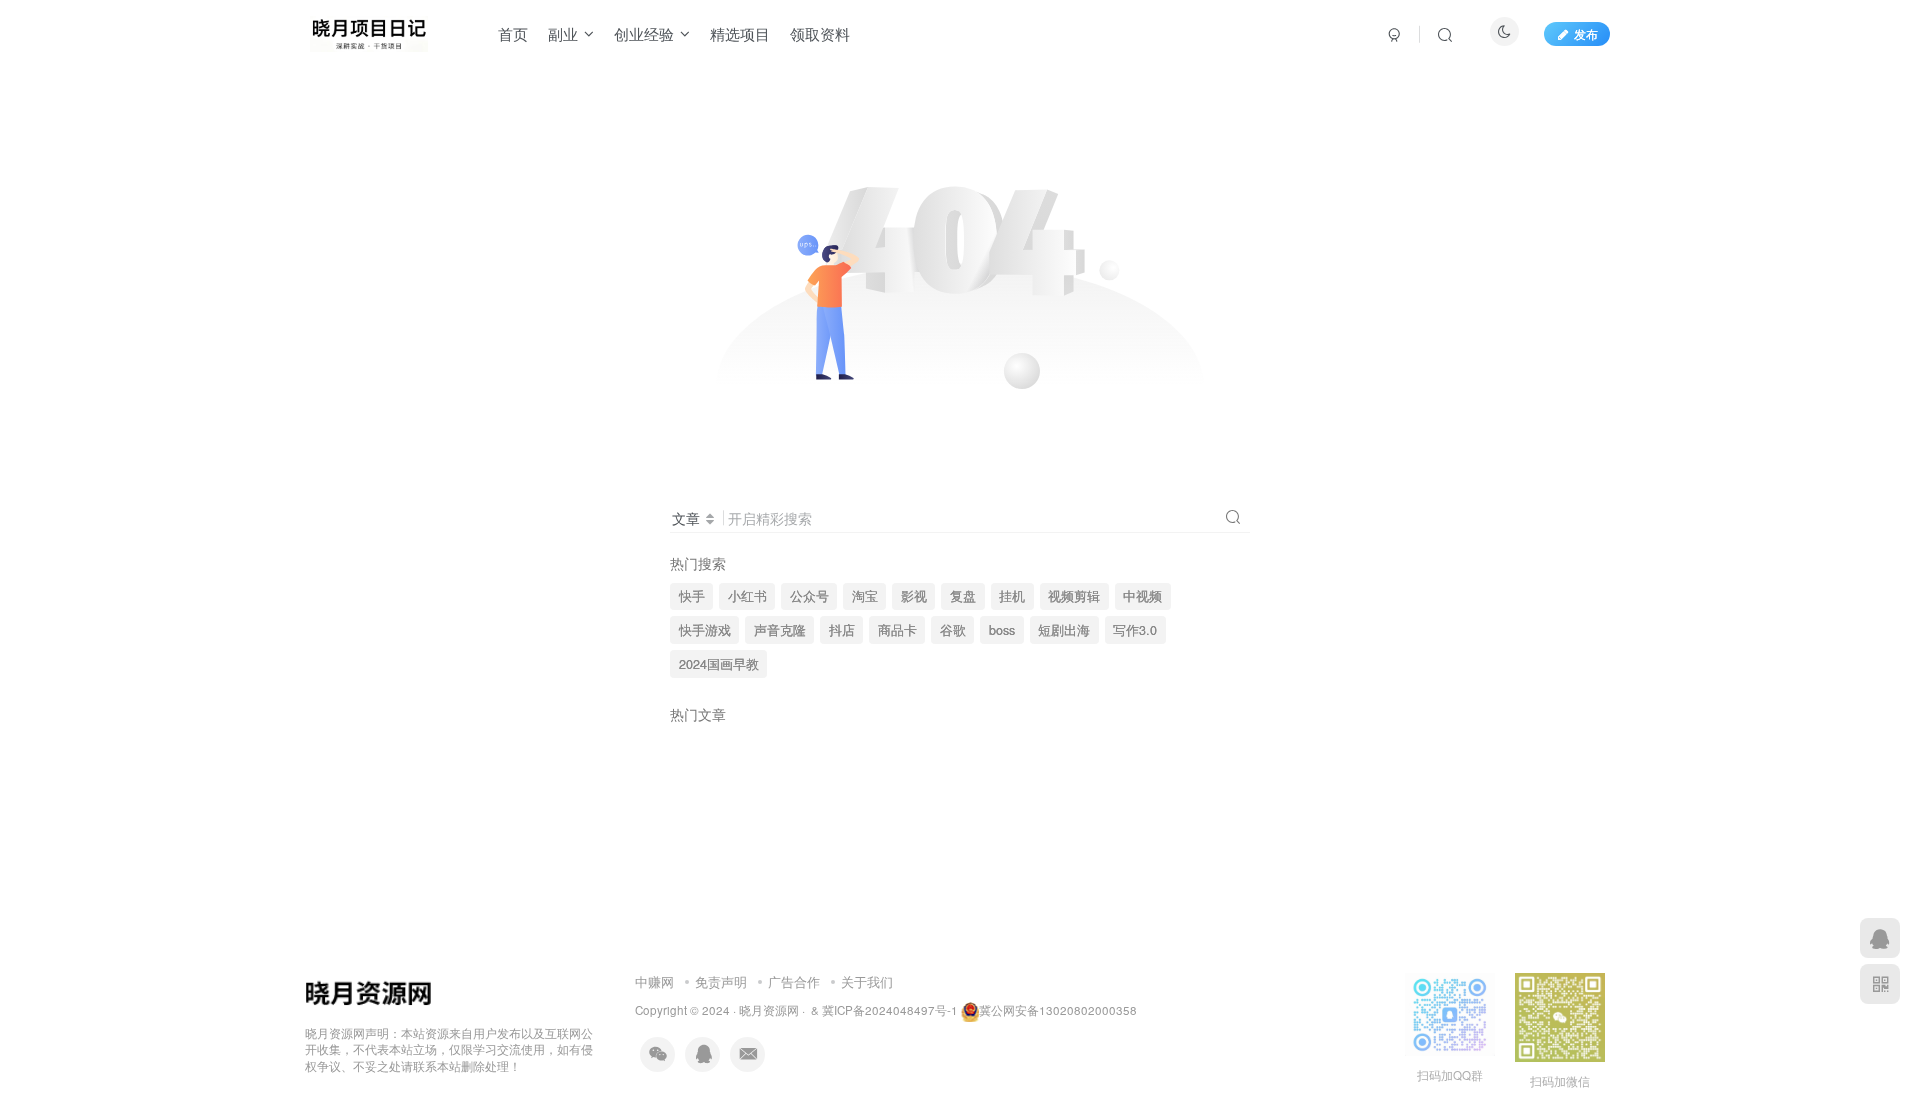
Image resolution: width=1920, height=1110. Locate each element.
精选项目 (740, 33)
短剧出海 (1064, 630)
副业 (563, 33)
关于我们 (867, 981)
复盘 (963, 596)
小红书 (747, 596)
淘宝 (865, 596)
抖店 (842, 630)
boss (1002, 630)
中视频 (1142, 596)
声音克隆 (780, 630)
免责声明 (721, 981)
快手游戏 (705, 630)
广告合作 (794, 981)
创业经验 (644, 33)
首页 (513, 33)
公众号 (809, 596)
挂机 (1012, 596)
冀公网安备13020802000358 (1058, 1010)
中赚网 (654, 981)
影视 (914, 596)
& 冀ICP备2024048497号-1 (884, 1010)
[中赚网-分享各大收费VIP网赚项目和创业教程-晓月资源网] (369, 31)
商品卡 (897, 630)
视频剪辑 (1074, 596)
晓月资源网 (769, 1010)
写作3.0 (1135, 630)
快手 (692, 596)
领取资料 (820, 33)
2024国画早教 (719, 664)
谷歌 (953, 630)
